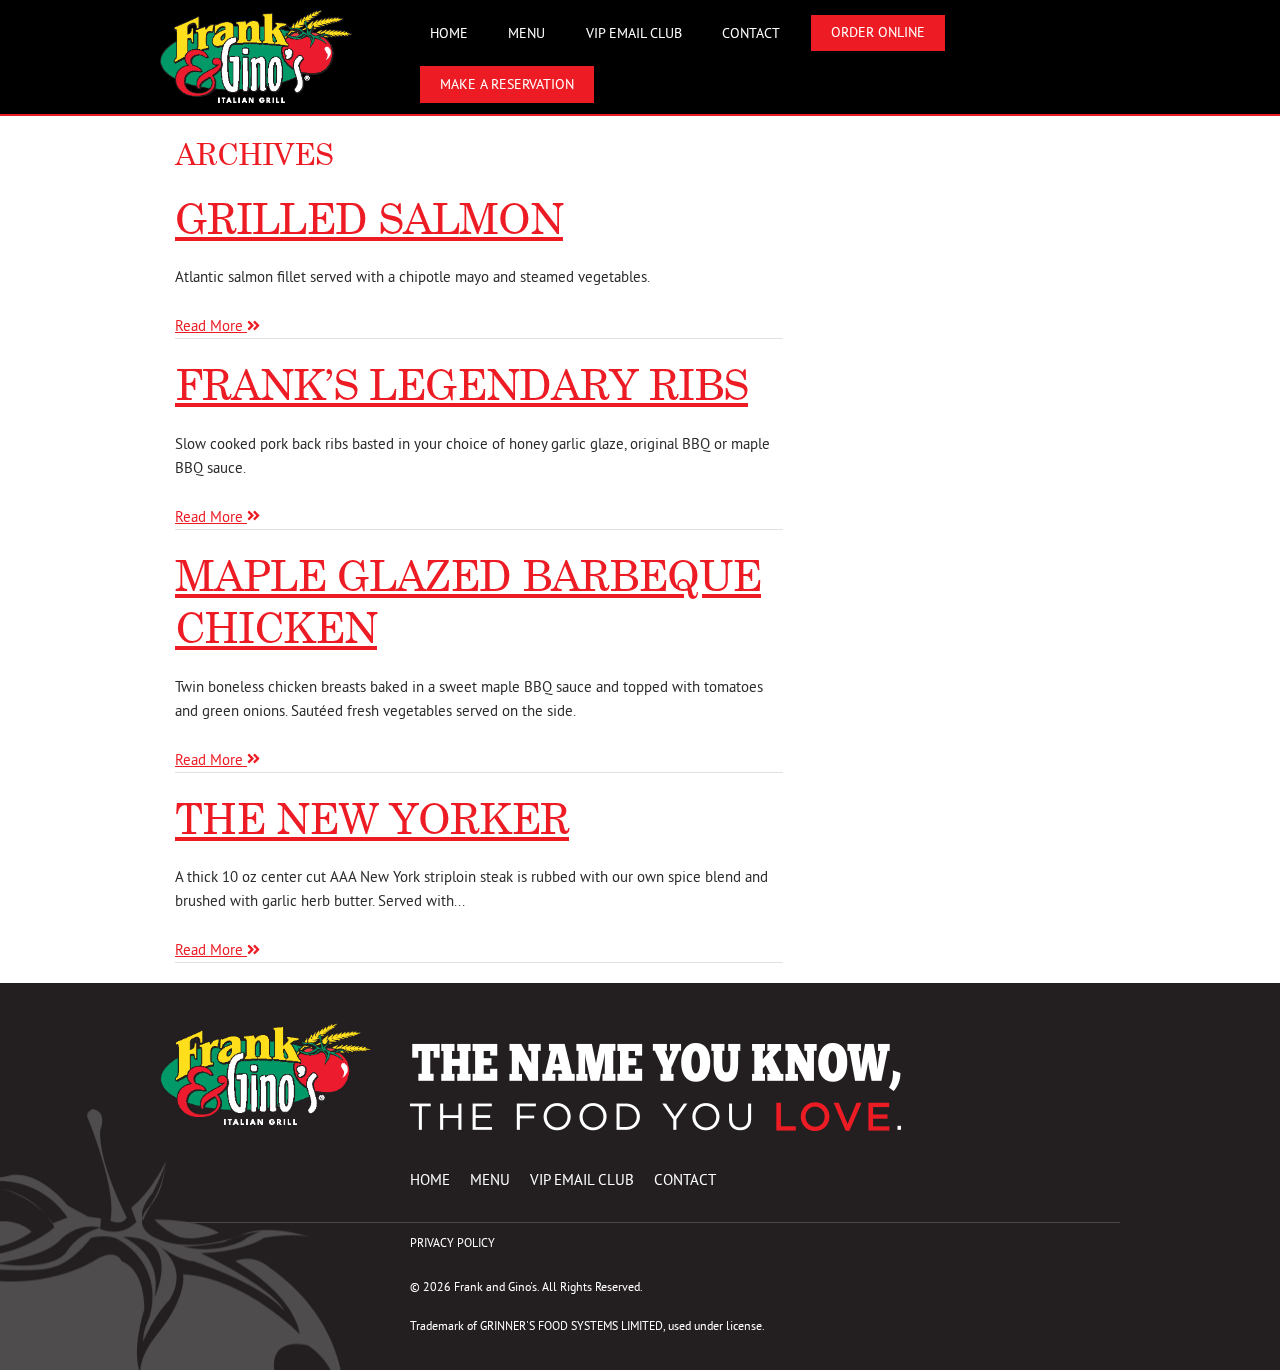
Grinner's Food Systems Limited (571, 1325)
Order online (878, 32)
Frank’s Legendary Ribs (461, 384)
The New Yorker (372, 818)
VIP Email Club (634, 33)
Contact (751, 33)
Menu (526, 33)
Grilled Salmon (369, 218)
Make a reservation (507, 84)
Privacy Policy (452, 1242)
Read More (211, 325)
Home (449, 33)
